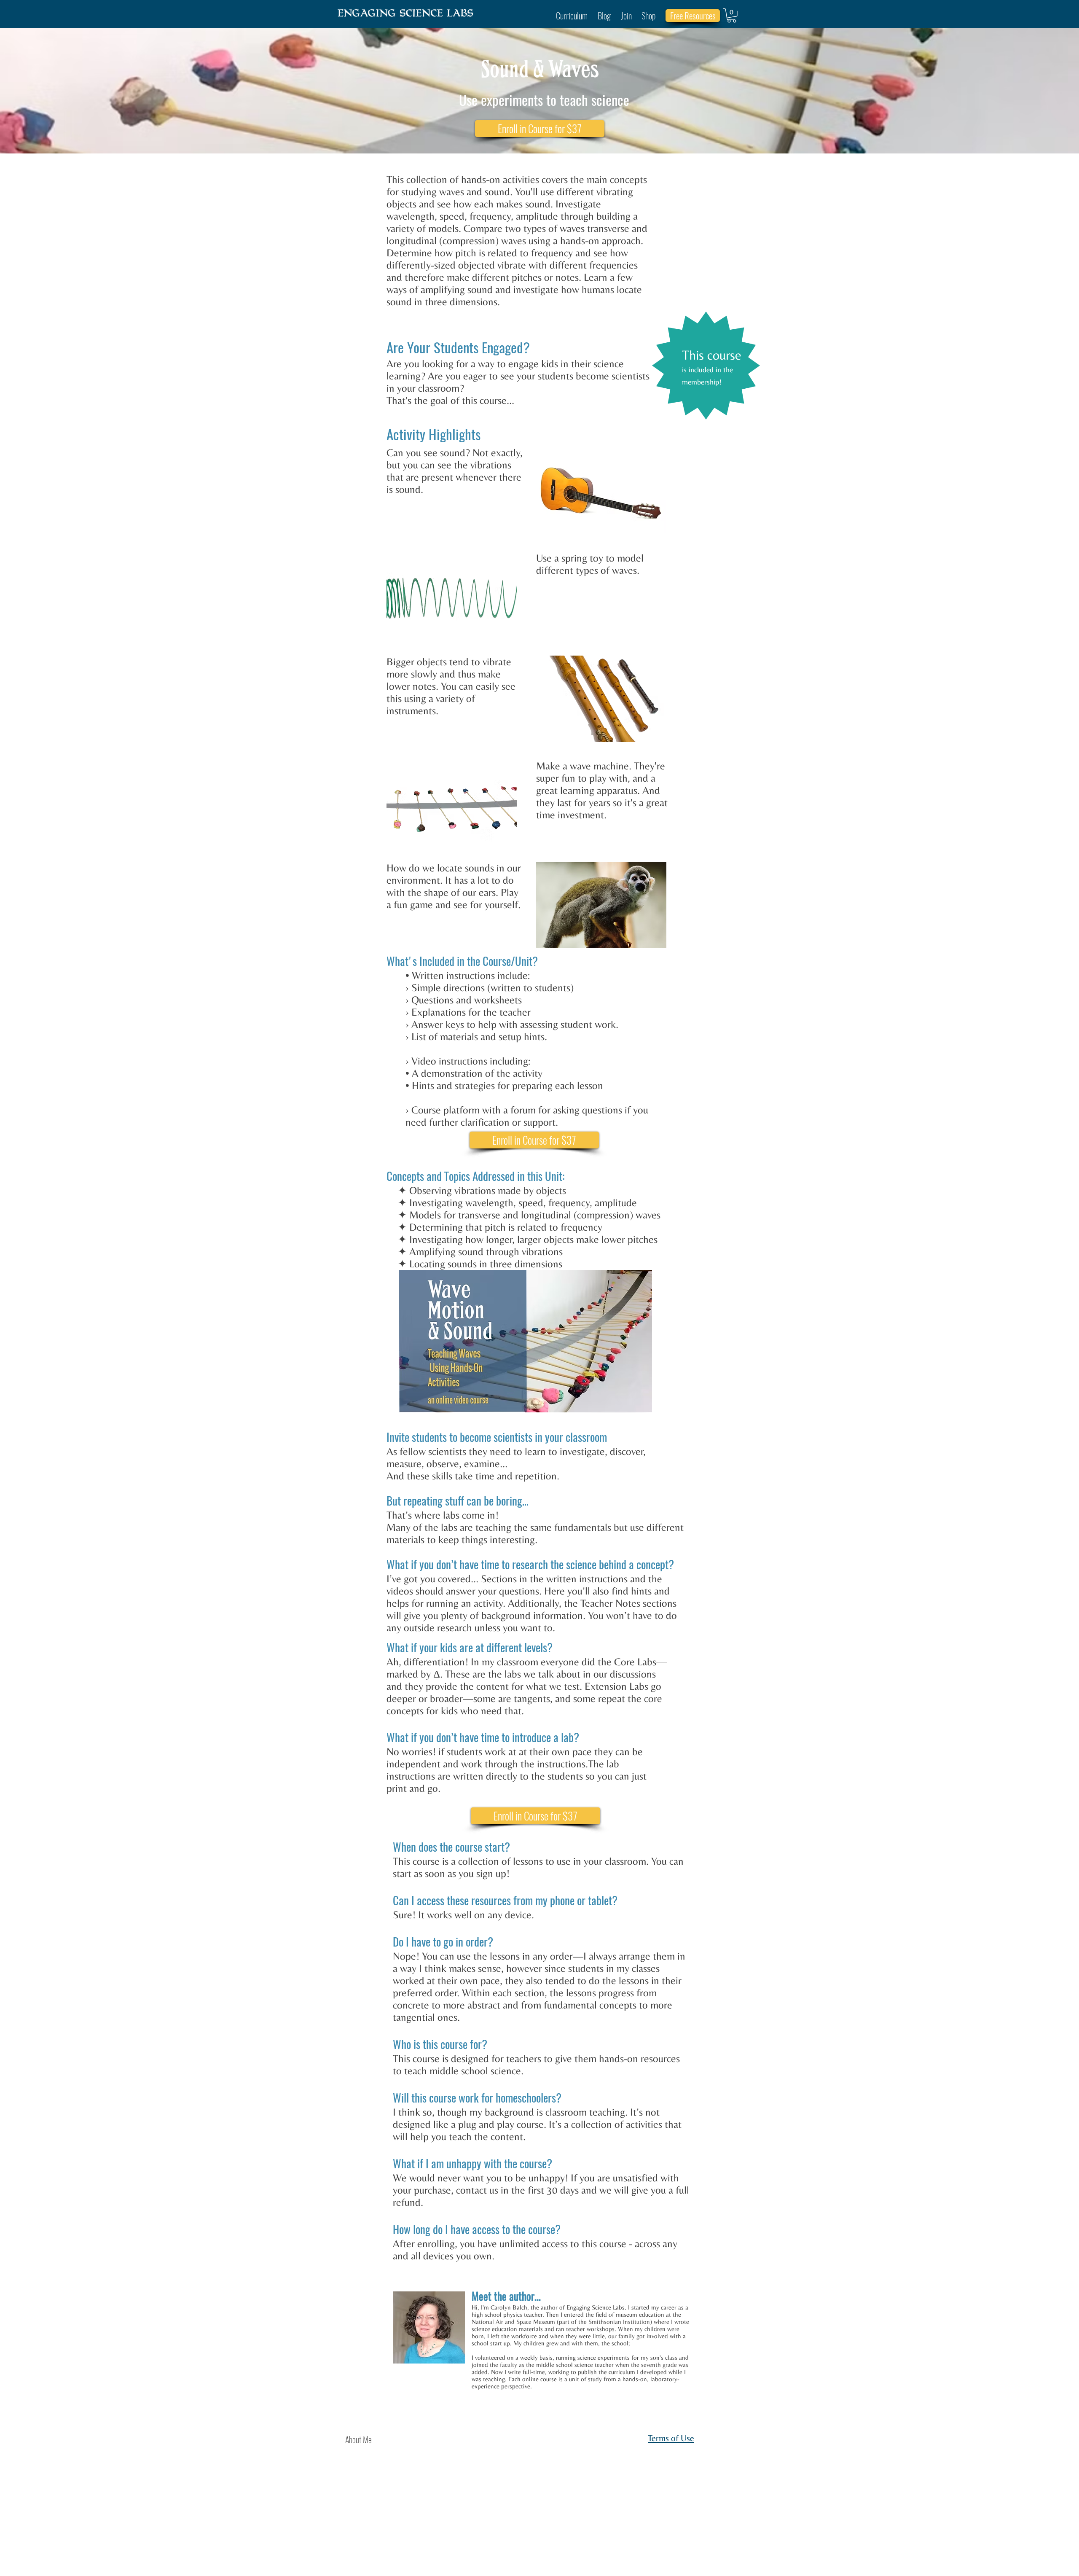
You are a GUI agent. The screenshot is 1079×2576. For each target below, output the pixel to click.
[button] (732, 16)
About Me (358, 2439)
